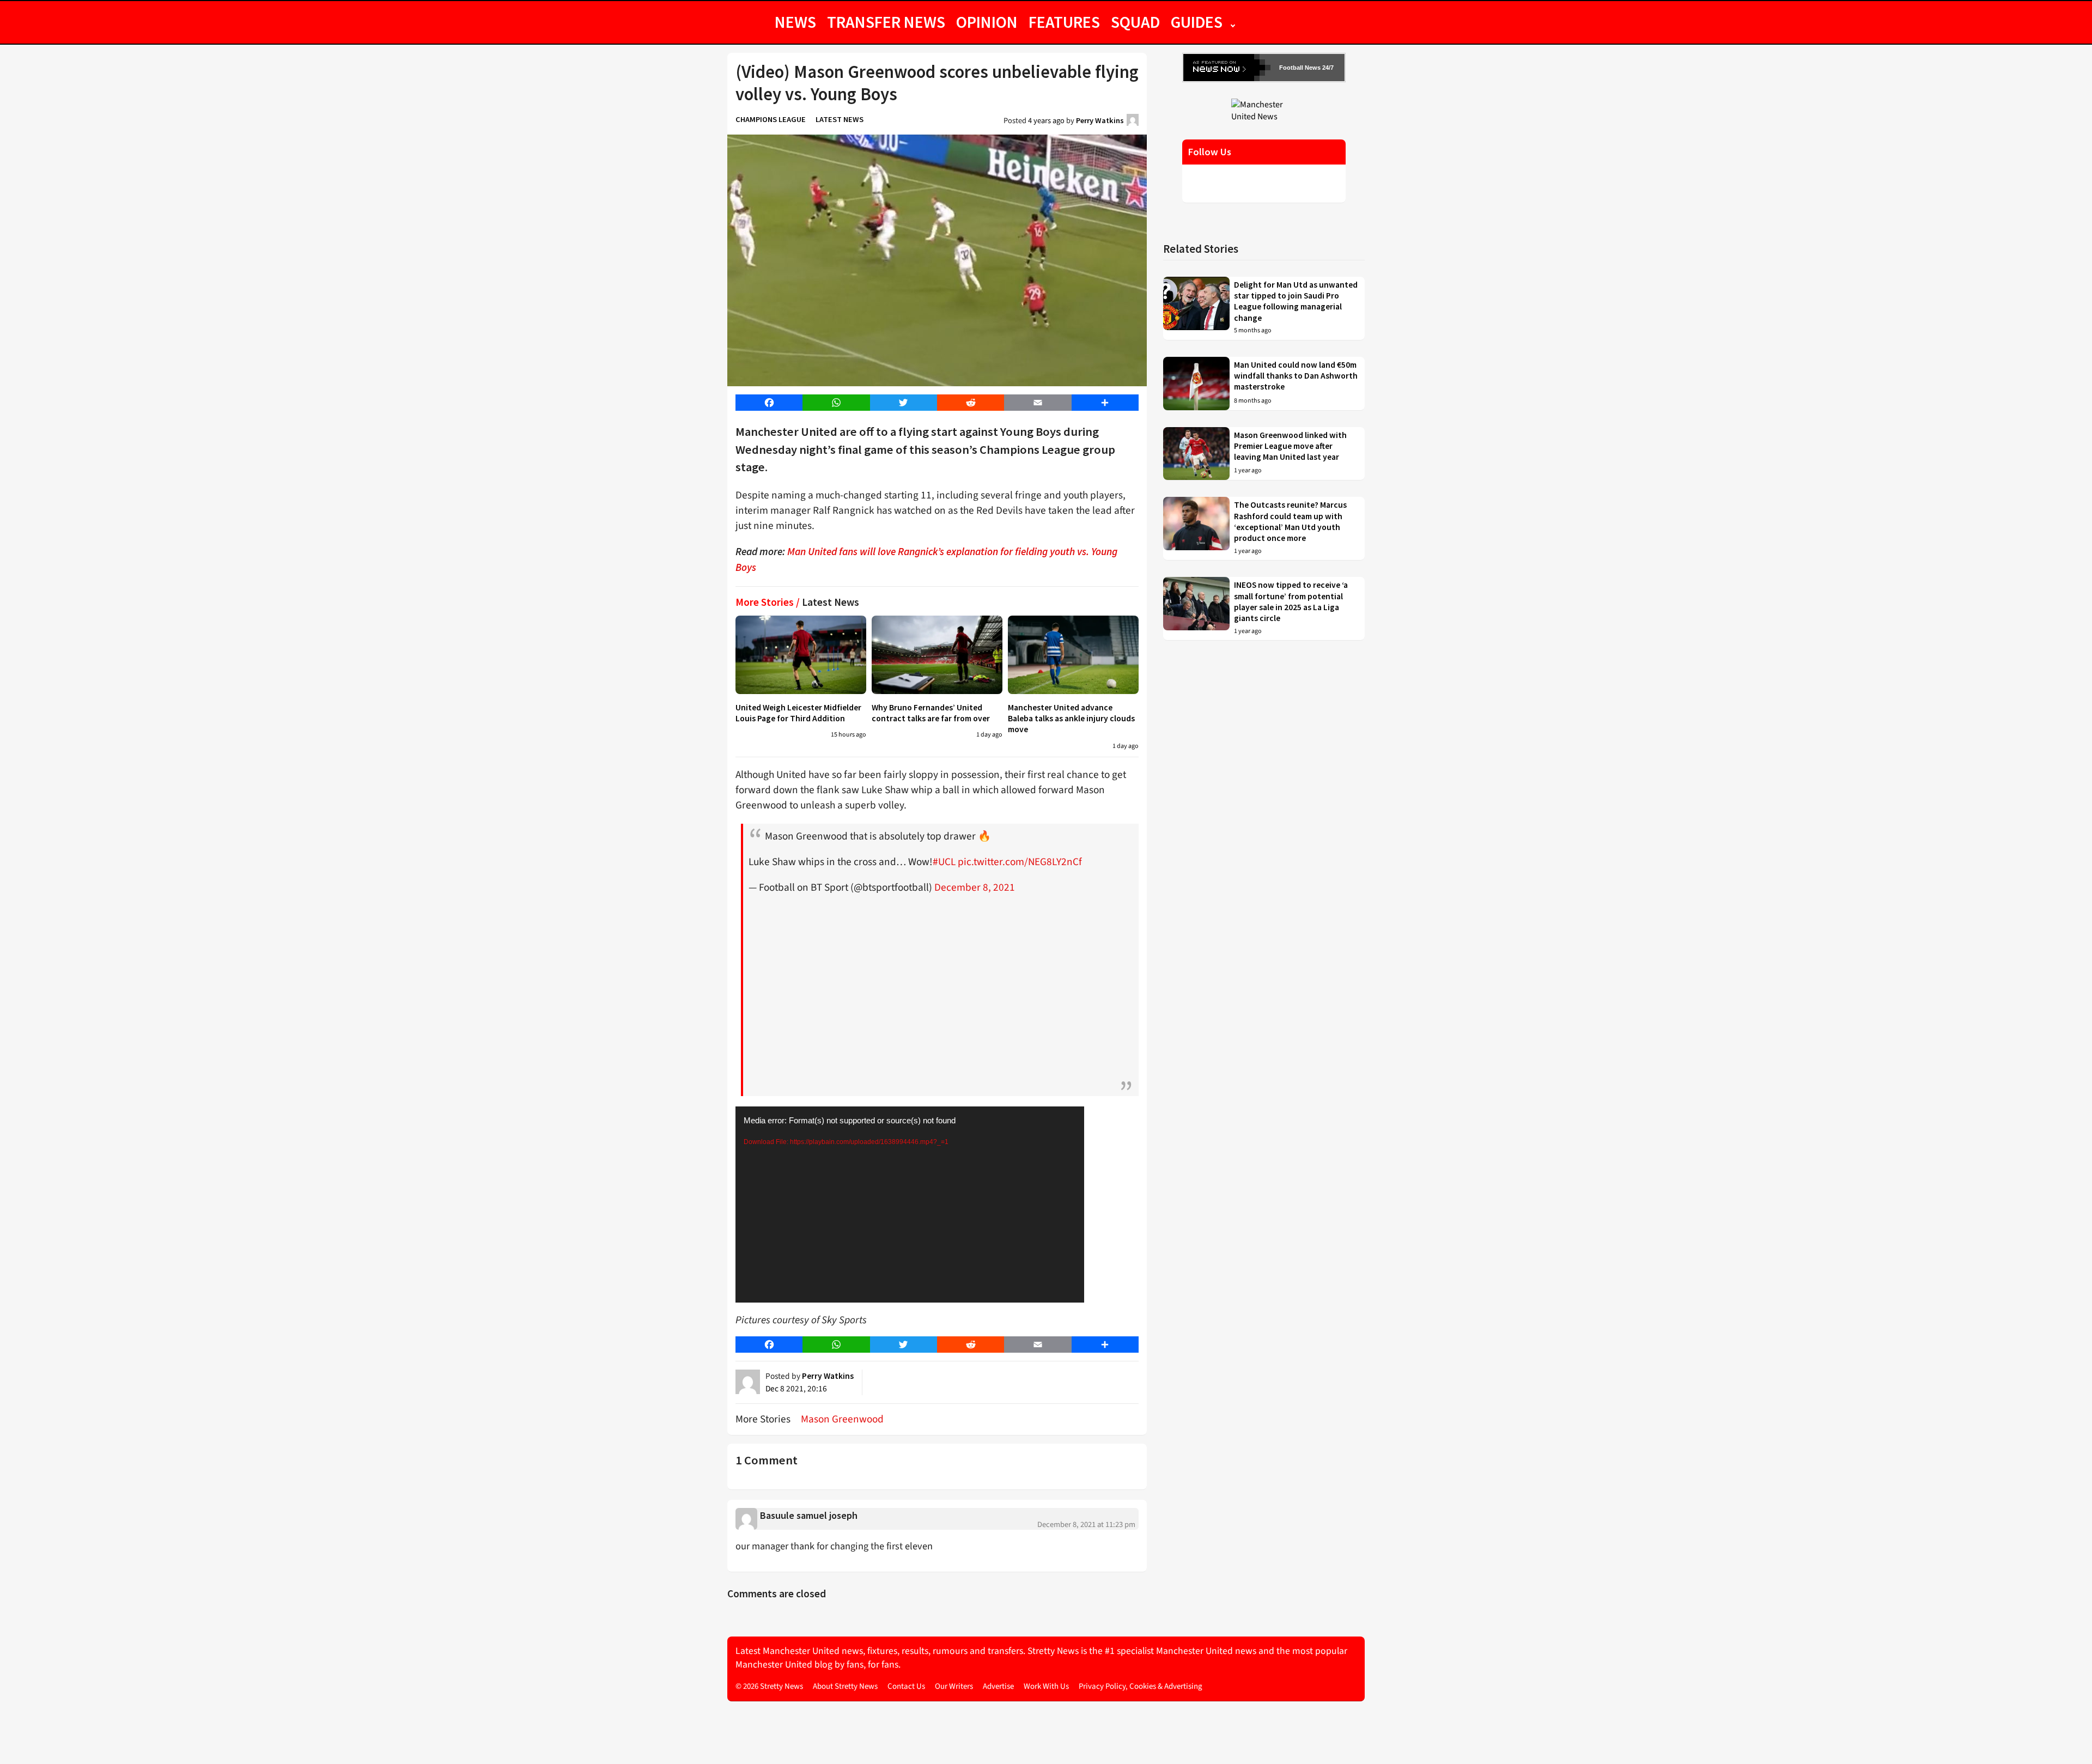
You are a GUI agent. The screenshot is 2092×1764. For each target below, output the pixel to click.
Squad (1135, 22)
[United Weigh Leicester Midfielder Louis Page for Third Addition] (801, 655)
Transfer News (886, 22)
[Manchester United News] (1264, 110)
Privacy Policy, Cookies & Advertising (1141, 1686)
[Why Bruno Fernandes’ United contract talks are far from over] (937, 655)
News (795, 22)
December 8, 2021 (975, 887)
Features (1064, 22)
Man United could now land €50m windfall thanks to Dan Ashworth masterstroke (1296, 376)
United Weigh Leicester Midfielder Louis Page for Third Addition (798, 713)
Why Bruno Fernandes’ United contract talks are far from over (931, 713)
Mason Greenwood (842, 1419)
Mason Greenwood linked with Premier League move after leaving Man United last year (1290, 446)
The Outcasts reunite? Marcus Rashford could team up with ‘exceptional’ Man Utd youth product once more (1290, 521)
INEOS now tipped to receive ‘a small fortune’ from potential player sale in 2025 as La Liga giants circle (1291, 601)
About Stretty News (845, 1686)
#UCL (944, 862)
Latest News (840, 119)
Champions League (771, 119)
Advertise (998, 1686)
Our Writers (954, 1686)
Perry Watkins (1100, 120)
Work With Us (1046, 1686)
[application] (910, 1205)
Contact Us (906, 1686)
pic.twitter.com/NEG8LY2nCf (1020, 862)
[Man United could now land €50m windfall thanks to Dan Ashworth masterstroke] (1196, 384)
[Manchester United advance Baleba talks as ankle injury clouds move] (1073, 655)
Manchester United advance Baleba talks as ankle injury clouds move (1071, 719)
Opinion (987, 22)
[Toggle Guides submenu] (1233, 22)
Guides (1197, 22)
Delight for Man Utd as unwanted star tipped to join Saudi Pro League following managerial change (1296, 301)
